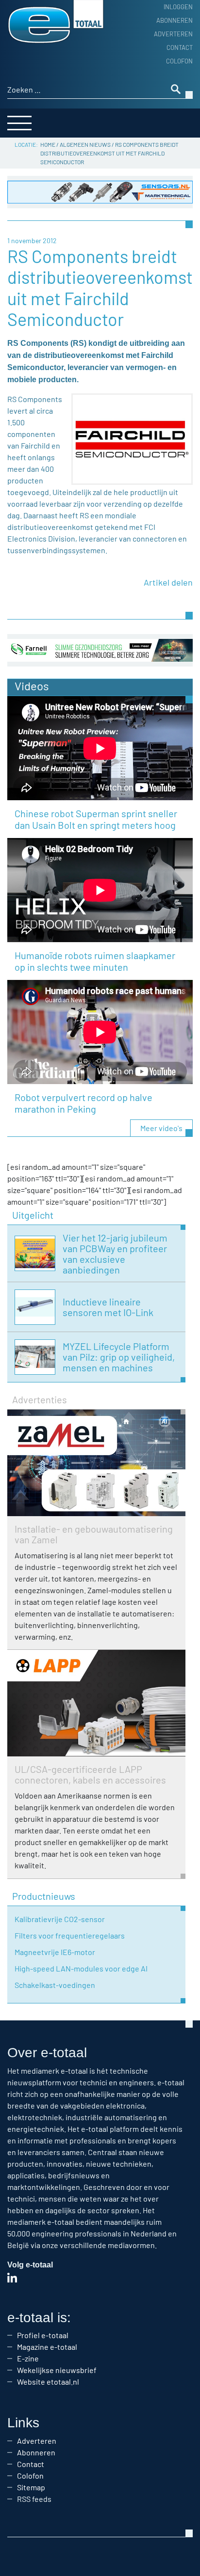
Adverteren (173, 34)
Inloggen (178, 7)
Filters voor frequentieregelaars (70, 1935)
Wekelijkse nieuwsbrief (57, 2370)
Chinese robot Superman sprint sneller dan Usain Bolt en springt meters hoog (96, 819)
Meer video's (161, 1128)
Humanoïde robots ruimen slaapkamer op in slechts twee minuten (95, 961)
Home (48, 144)
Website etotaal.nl (48, 2382)
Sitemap (31, 2487)
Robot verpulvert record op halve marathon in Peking (83, 1103)
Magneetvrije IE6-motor (55, 1952)
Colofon (179, 61)
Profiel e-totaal (43, 2335)
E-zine (28, 2358)
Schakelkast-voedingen (55, 1985)
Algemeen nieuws (85, 144)
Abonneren (175, 20)
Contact (180, 47)
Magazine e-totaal (47, 2347)
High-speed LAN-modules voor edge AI (81, 1968)
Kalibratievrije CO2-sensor (60, 1919)
